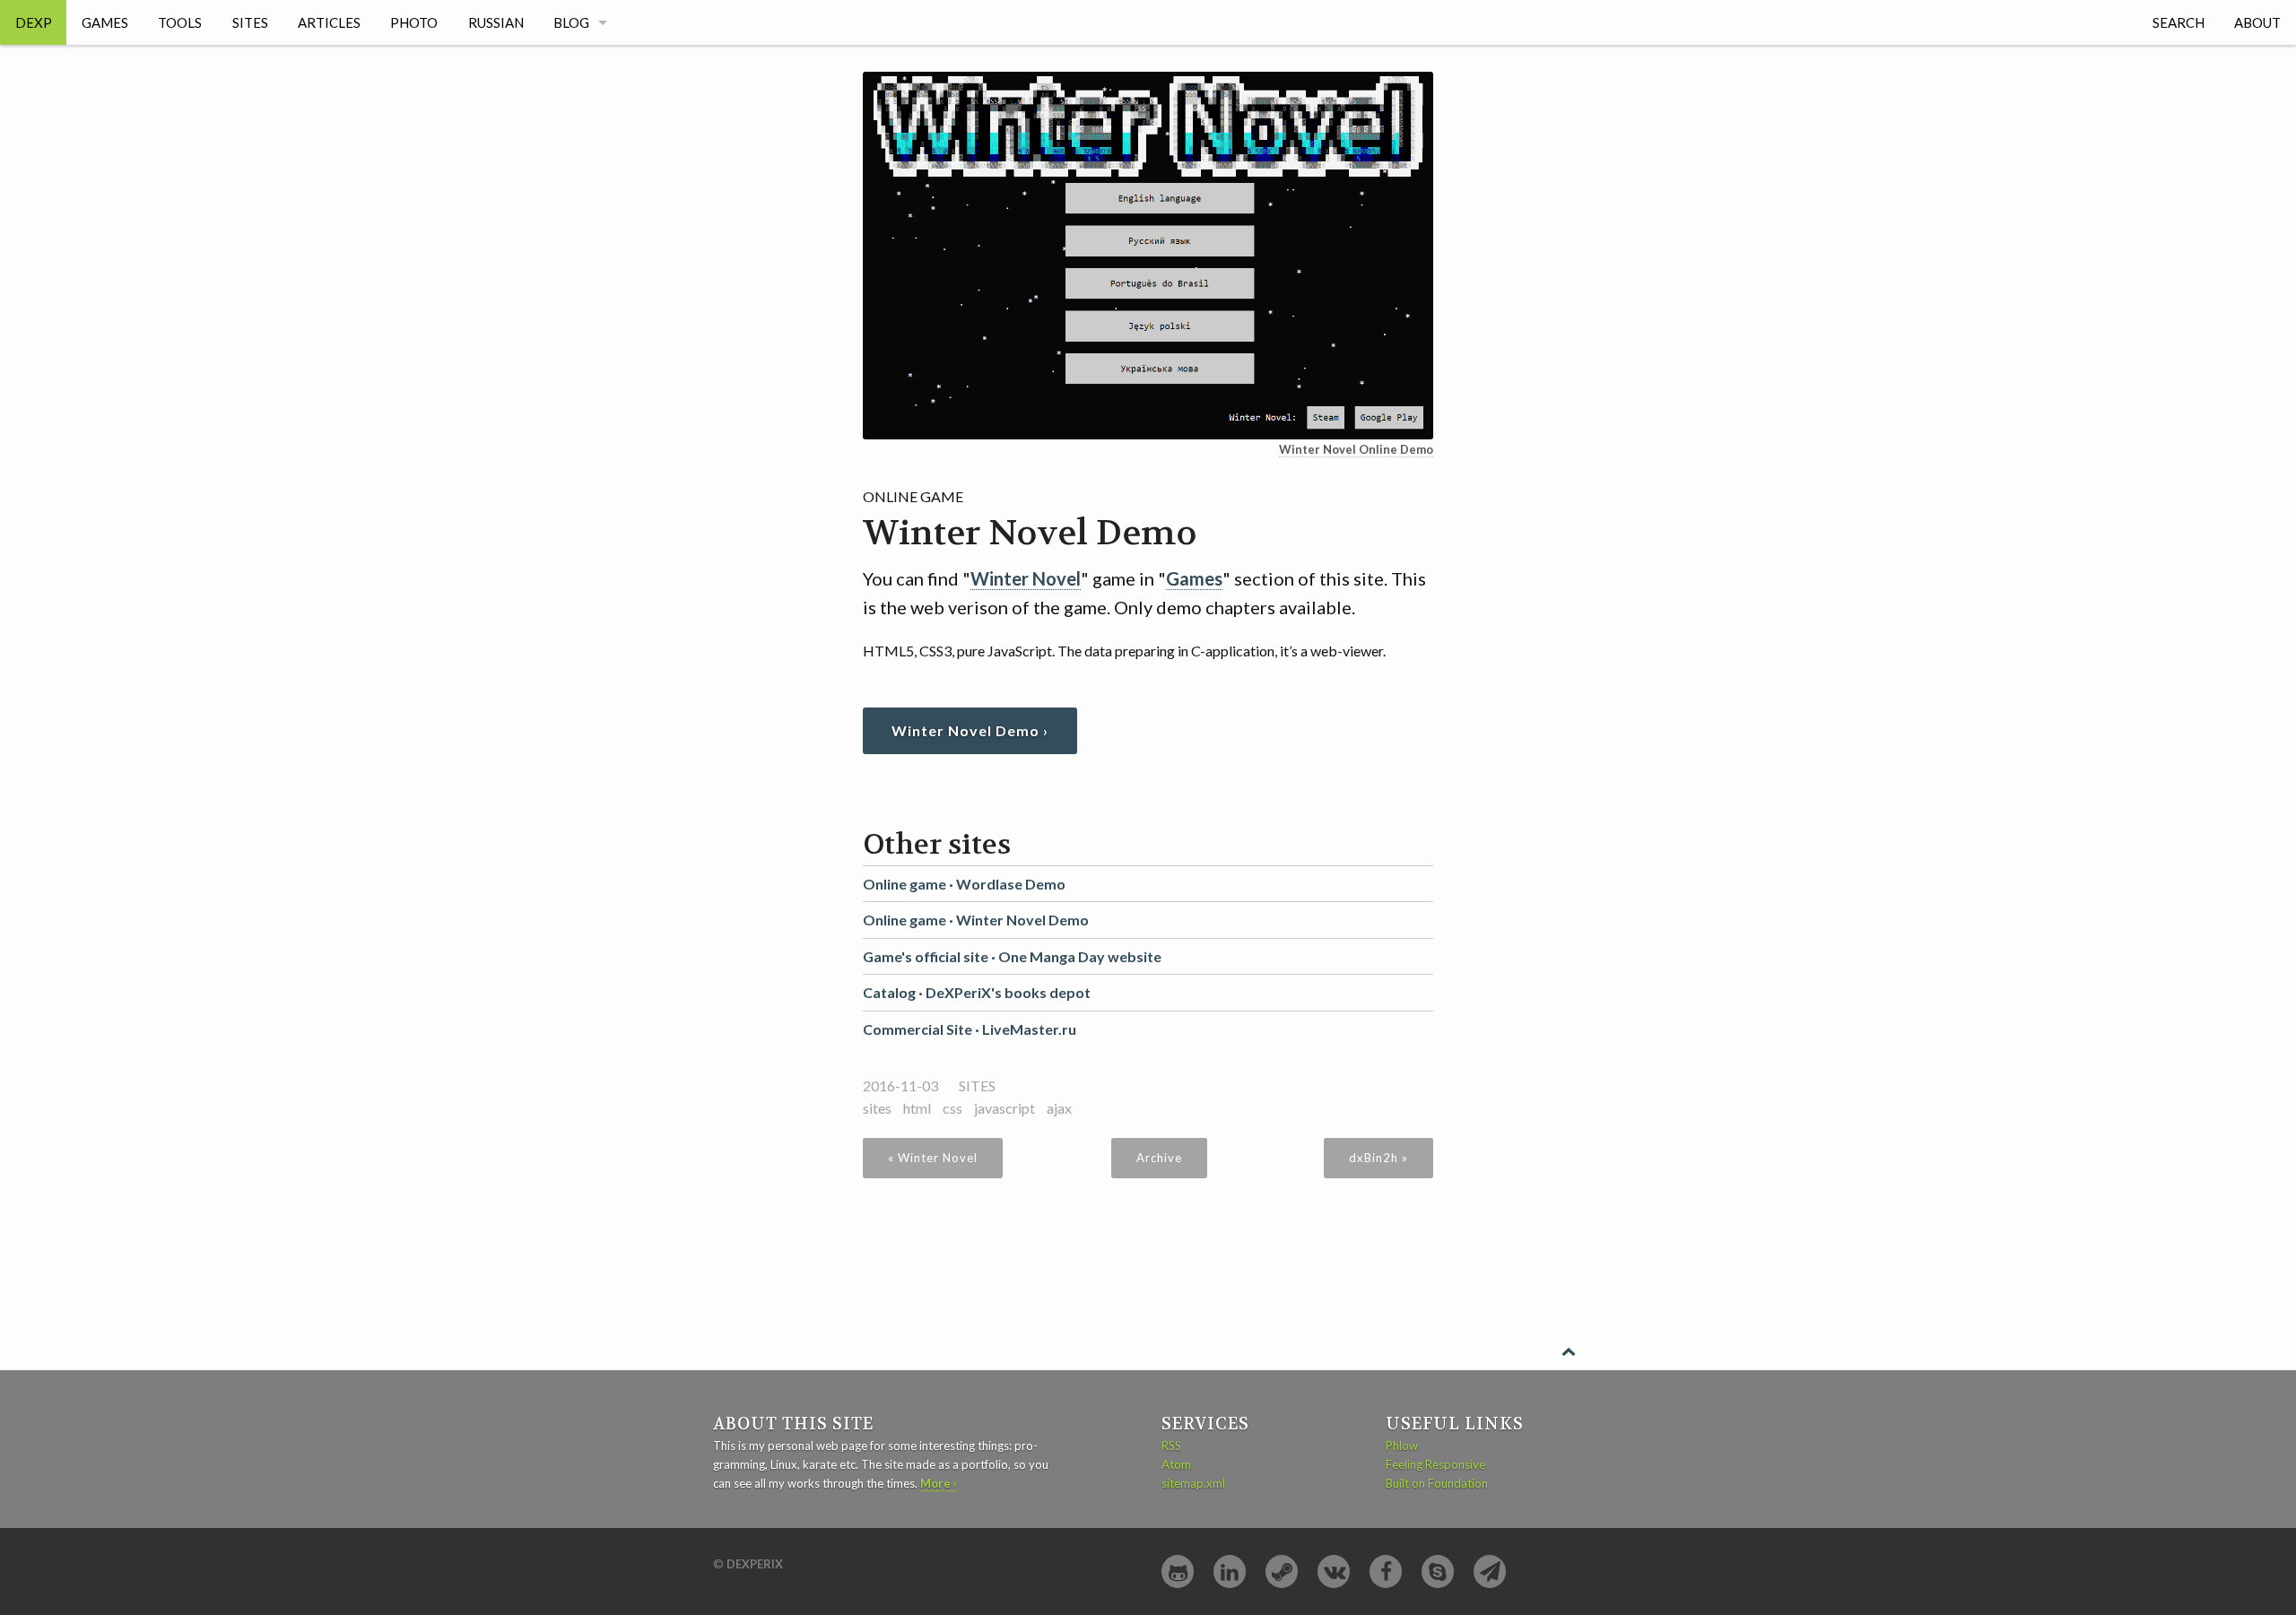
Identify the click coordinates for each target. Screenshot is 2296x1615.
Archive (1159, 1158)
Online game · (964, 884)
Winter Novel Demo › (970, 730)
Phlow (1402, 1446)
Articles (329, 22)
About (2257, 22)
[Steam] (1282, 1572)
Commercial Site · (970, 1029)
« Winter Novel (933, 1158)
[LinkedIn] (1230, 1572)
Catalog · (977, 992)
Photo (414, 22)
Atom (1176, 1464)
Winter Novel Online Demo (1356, 449)
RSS (1171, 1446)
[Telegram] (1490, 1572)
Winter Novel (1026, 578)
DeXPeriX (755, 1564)
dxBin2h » (1378, 1158)
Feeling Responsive (1435, 1464)
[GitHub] (1178, 1572)
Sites (250, 22)
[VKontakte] (1334, 1572)
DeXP (34, 22)
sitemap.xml (1193, 1483)
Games (105, 22)
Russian (496, 22)
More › (939, 1483)
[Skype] (1438, 1572)
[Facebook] (1386, 1572)
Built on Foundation (1437, 1483)
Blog (571, 22)
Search (2179, 22)
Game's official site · (1012, 956)
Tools (180, 22)
